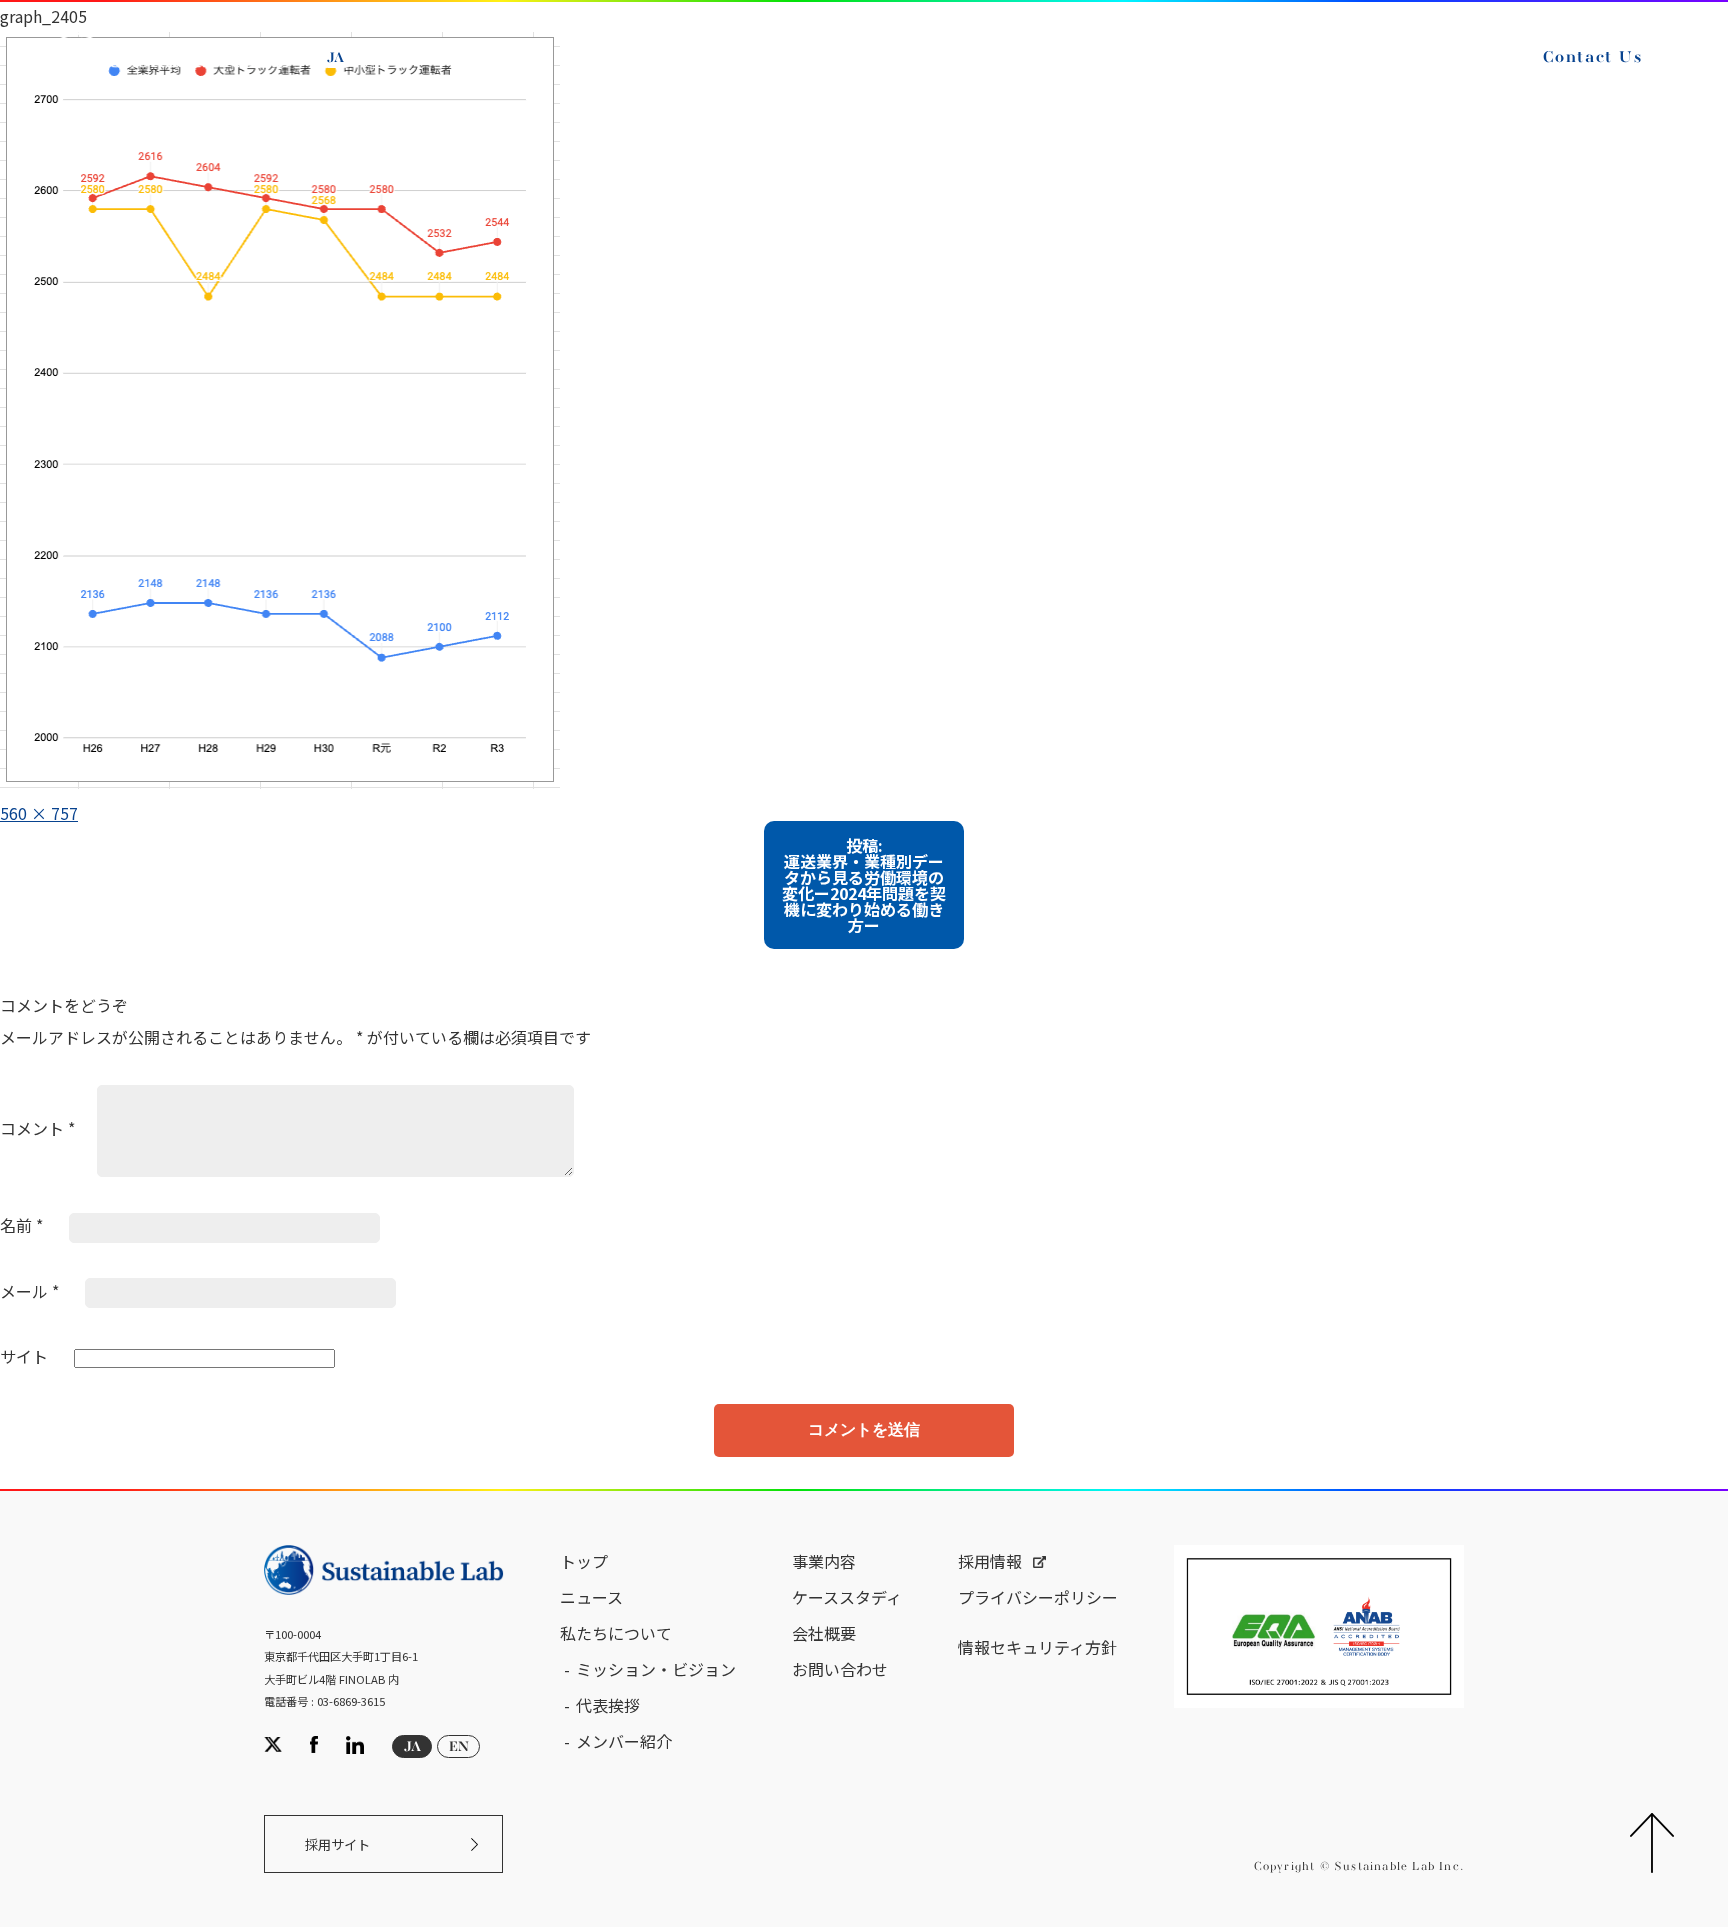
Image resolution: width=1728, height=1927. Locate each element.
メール (29, 1291)
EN (382, 58)
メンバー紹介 (624, 1741)
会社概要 (824, 1633)
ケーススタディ (847, 1597)
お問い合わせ (840, 1669)
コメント (37, 1128)
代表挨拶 (608, 1705)
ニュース (591, 1597)
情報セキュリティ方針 (1037, 1647)
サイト (24, 1356)
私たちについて (616, 1633)
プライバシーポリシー (1038, 1597)
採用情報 (990, 1561)
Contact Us (1593, 58)
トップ (584, 1561)
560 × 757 (39, 813)
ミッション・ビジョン (656, 1669)
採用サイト (337, 1844)
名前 (21, 1225)
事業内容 (824, 1561)
